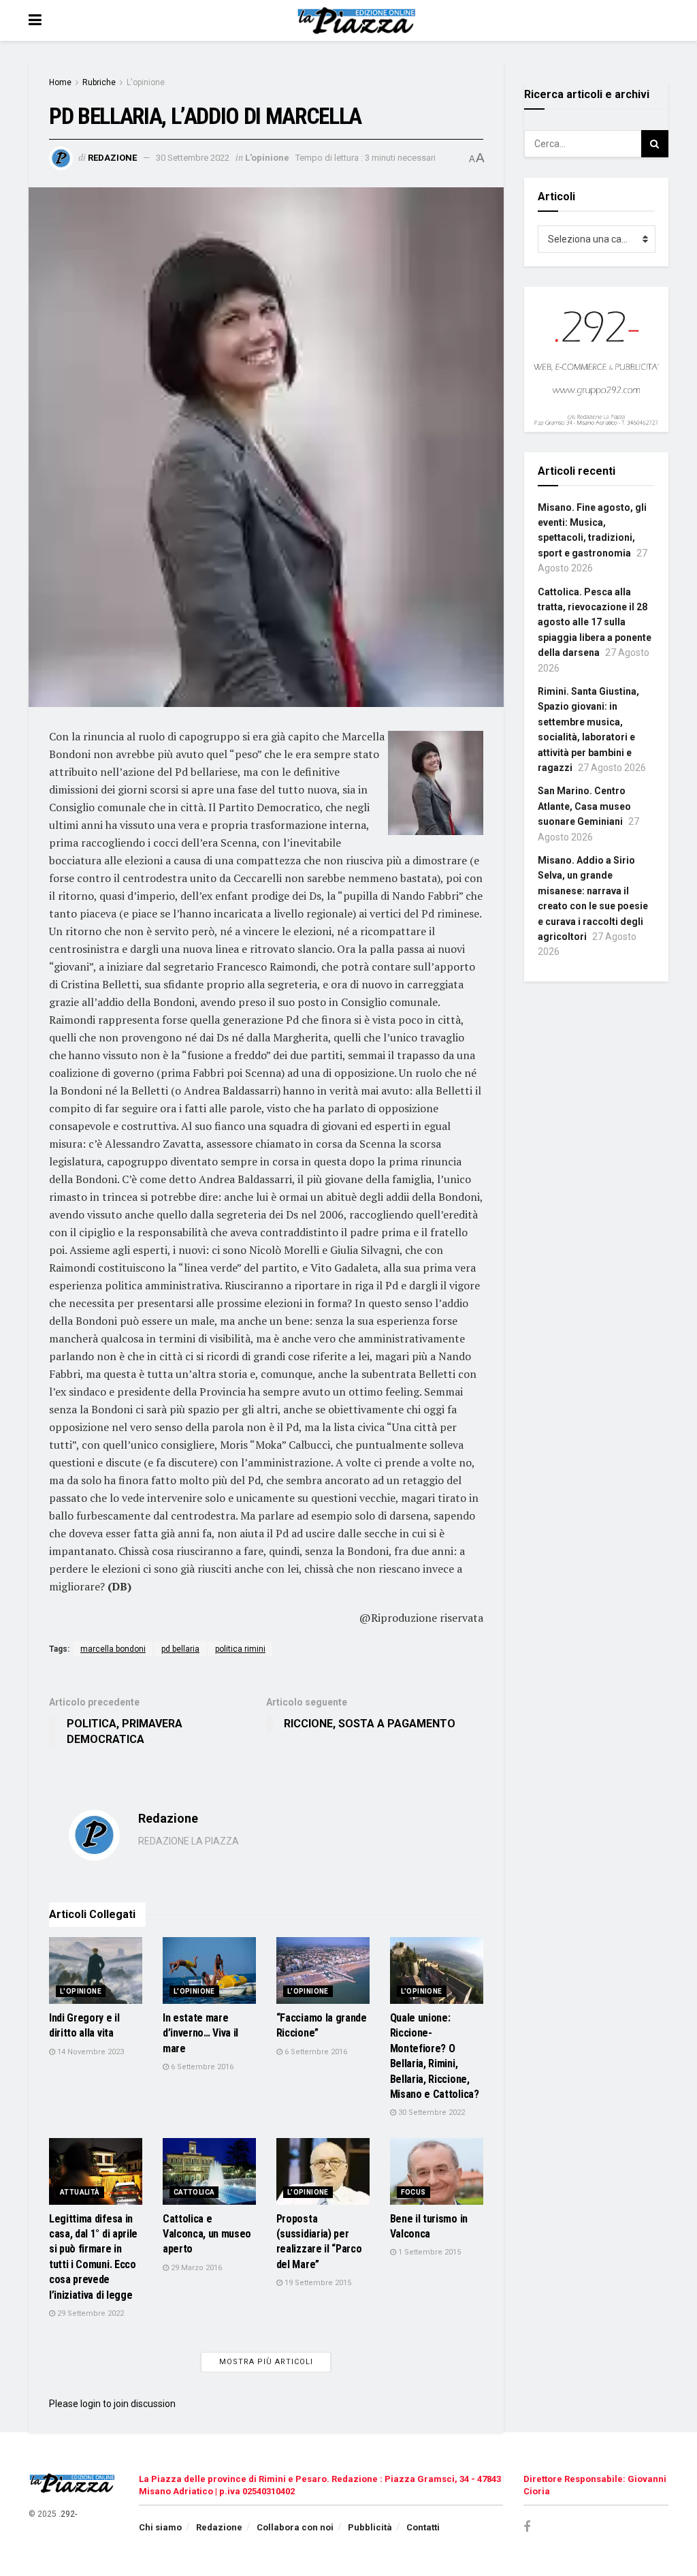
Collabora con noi (295, 2527)
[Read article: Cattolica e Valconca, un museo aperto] (209, 2171)
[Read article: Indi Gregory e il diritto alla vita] (96, 1970)
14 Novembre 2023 (90, 2052)
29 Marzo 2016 (195, 2268)
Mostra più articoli (266, 2362)
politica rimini (240, 1649)
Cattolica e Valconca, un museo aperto (207, 2234)
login (91, 2404)
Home (60, 82)
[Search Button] (655, 144)
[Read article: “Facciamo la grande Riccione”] (323, 1970)
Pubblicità (370, 2527)
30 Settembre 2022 (193, 158)
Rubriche (99, 82)
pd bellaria (180, 1649)
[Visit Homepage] (358, 20)
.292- (68, 2514)
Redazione (112, 158)
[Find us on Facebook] (527, 2527)
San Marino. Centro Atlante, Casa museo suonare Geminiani (584, 806)
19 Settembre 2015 (317, 2283)
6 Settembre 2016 (201, 2067)
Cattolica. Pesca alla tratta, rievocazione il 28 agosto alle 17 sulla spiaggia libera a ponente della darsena (595, 623)
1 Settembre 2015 (428, 2252)
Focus (414, 2192)
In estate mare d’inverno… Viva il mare (200, 2033)
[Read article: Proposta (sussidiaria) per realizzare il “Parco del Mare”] (323, 2171)
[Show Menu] (35, 20)
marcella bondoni (113, 1649)
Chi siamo (160, 2527)
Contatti (423, 2527)
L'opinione (146, 82)
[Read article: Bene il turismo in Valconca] (437, 2171)
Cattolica (194, 2192)
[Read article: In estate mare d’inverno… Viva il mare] (209, 1970)
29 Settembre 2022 (90, 2313)
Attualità (80, 2192)
